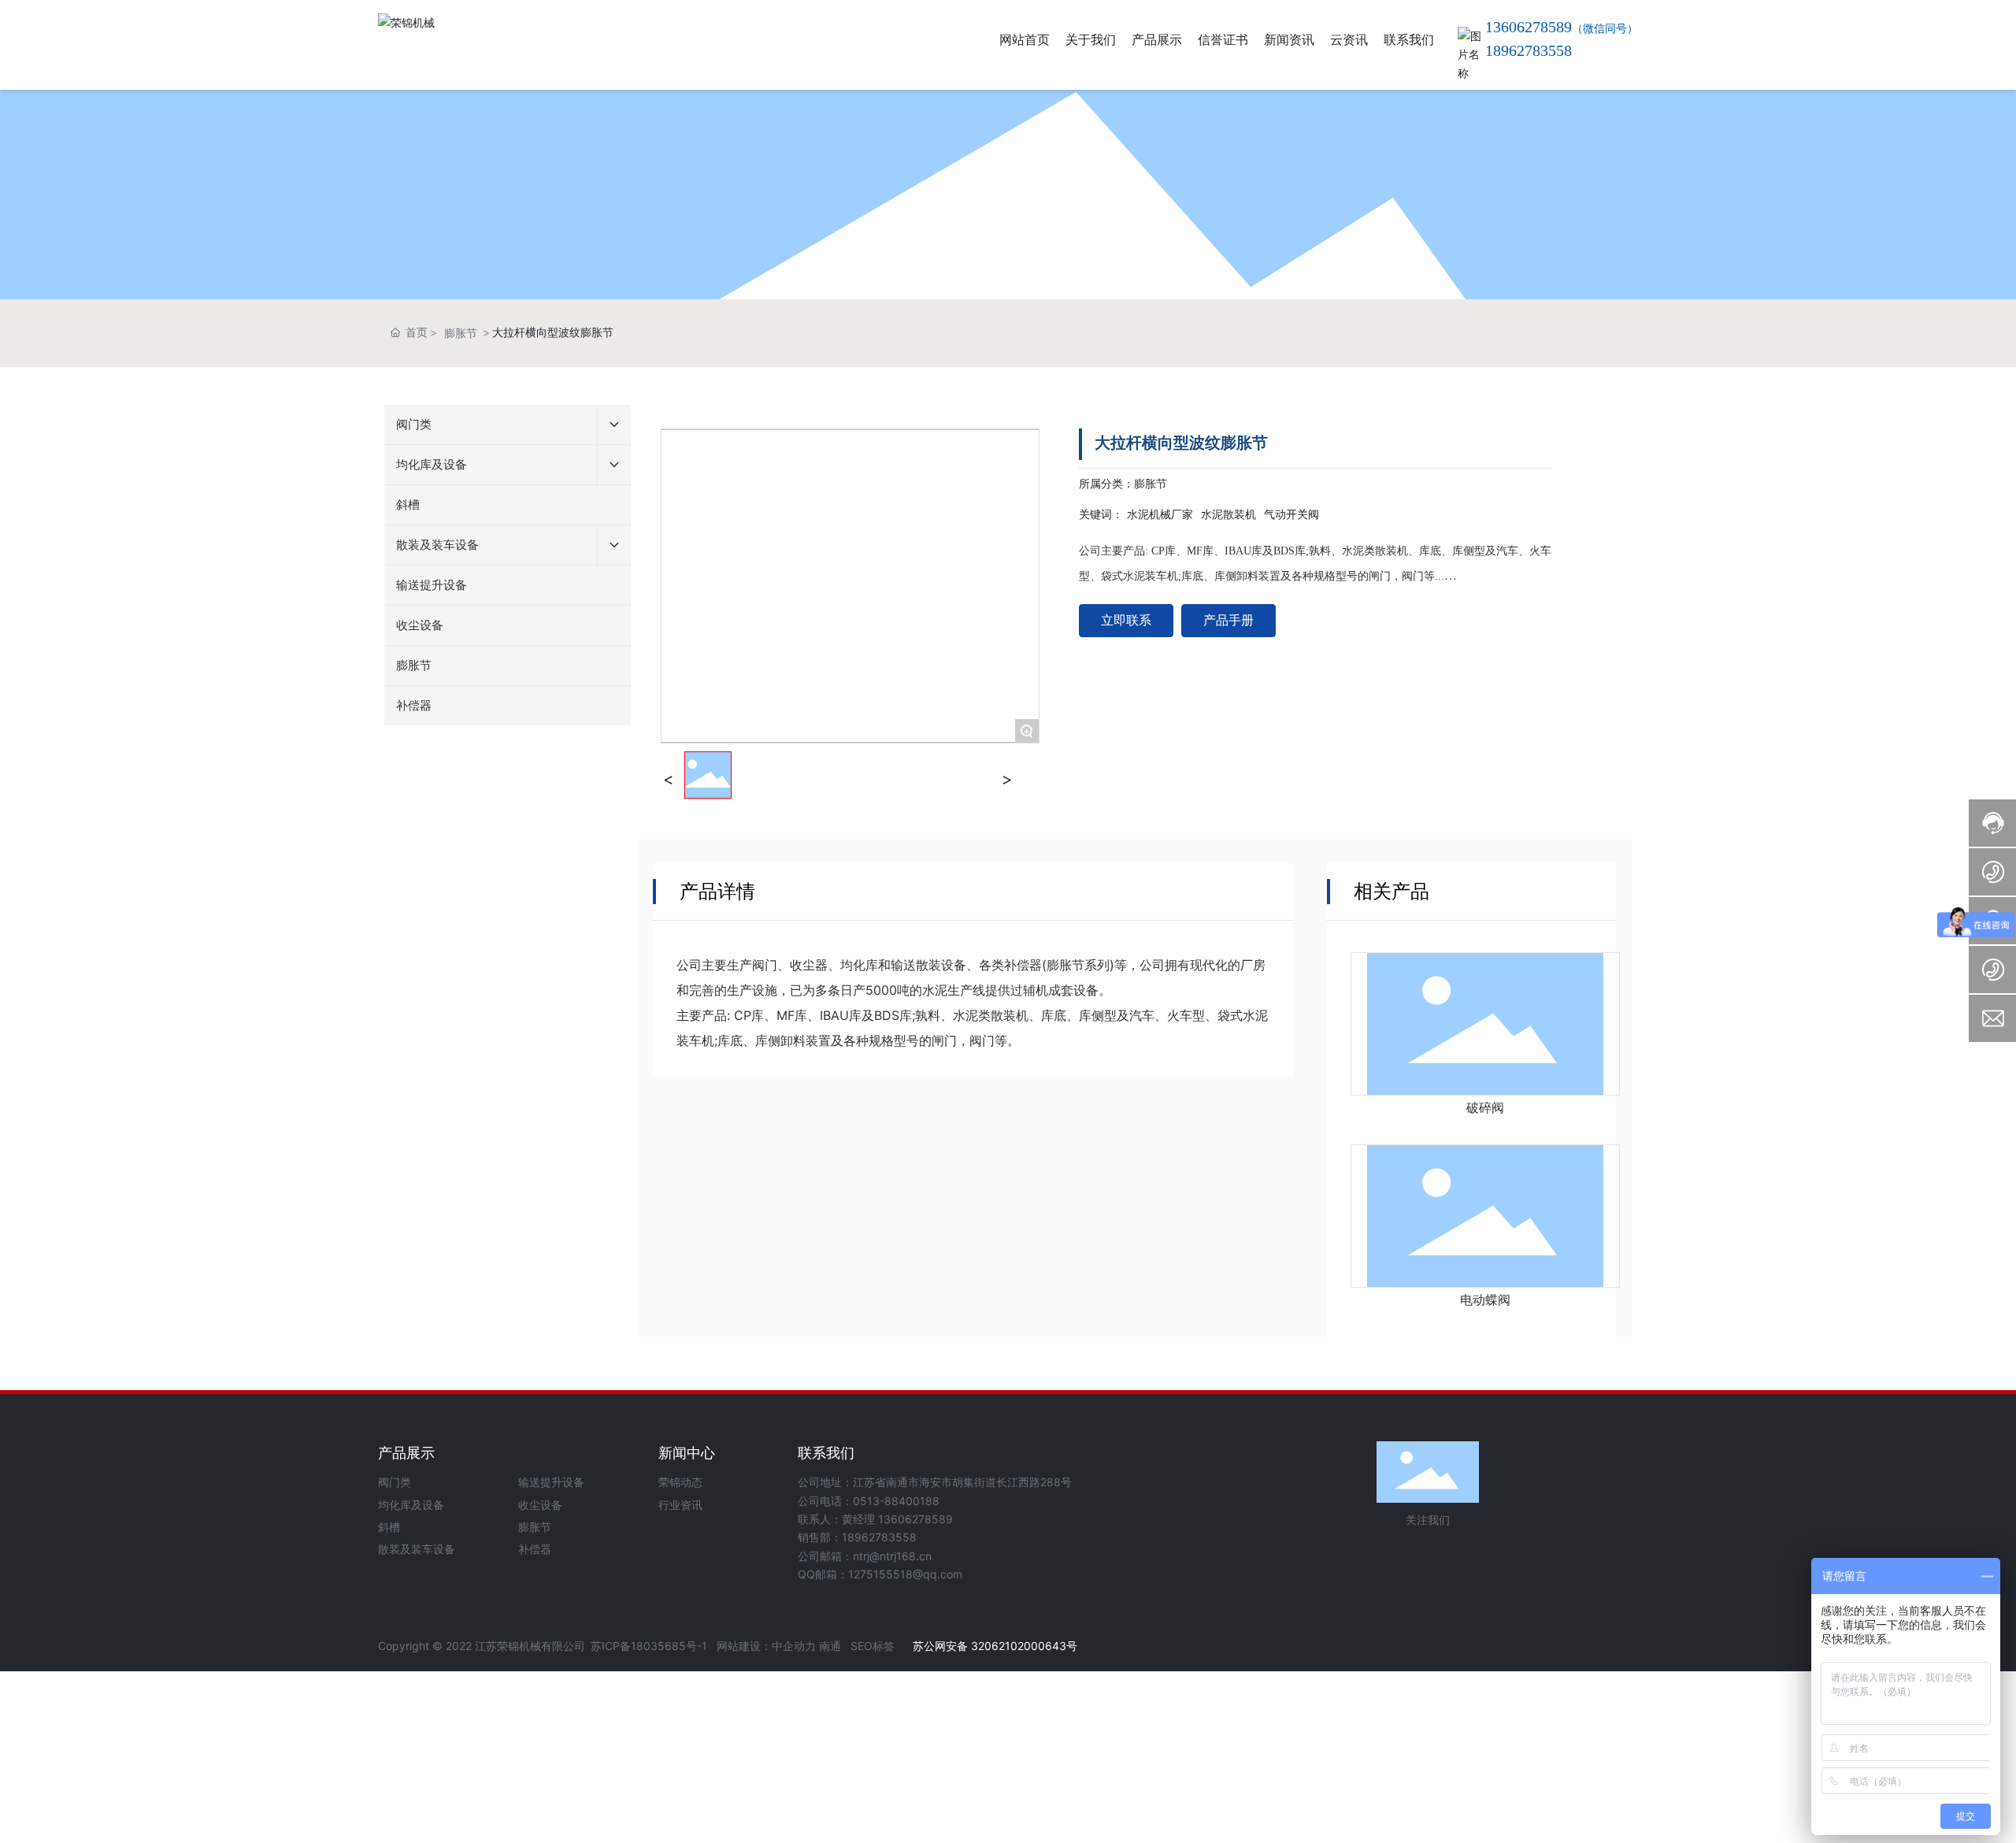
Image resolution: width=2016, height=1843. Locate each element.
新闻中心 (687, 1453)
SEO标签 (873, 1646)
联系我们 (826, 1453)
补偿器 (535, 1549)
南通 (830, 1646)
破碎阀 (1485, 1108)
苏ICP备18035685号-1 (649, 1646)
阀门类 (395, 1482)
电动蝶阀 (1485, 1300)
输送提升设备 (551, 1482)
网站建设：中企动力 (766, 1646)
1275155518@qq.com (905, 1574)
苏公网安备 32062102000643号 (993, 1646)
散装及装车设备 (417, 1549)
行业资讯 (680, 1505)
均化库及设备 (411, 1505)
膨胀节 (461, 333)
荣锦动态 (680, 1482)
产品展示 (406, 1453)
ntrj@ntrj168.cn (892, 1556)
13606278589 (914, 1519)
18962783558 (1529, 50)
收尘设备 (540, 1505)
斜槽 (389, 1527)
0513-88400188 (896, 1501)
